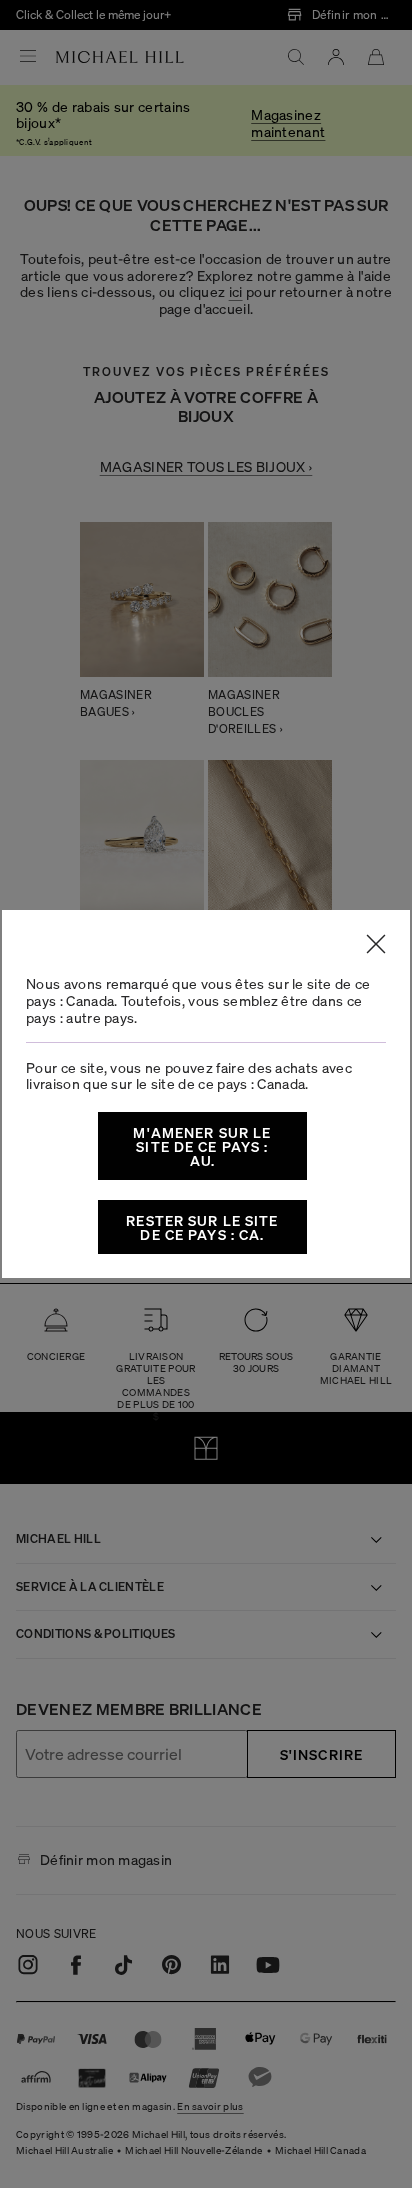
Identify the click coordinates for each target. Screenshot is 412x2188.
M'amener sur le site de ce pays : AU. (202, 1146)
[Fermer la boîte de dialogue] (376, 944)
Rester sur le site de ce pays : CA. (202, 1227)
